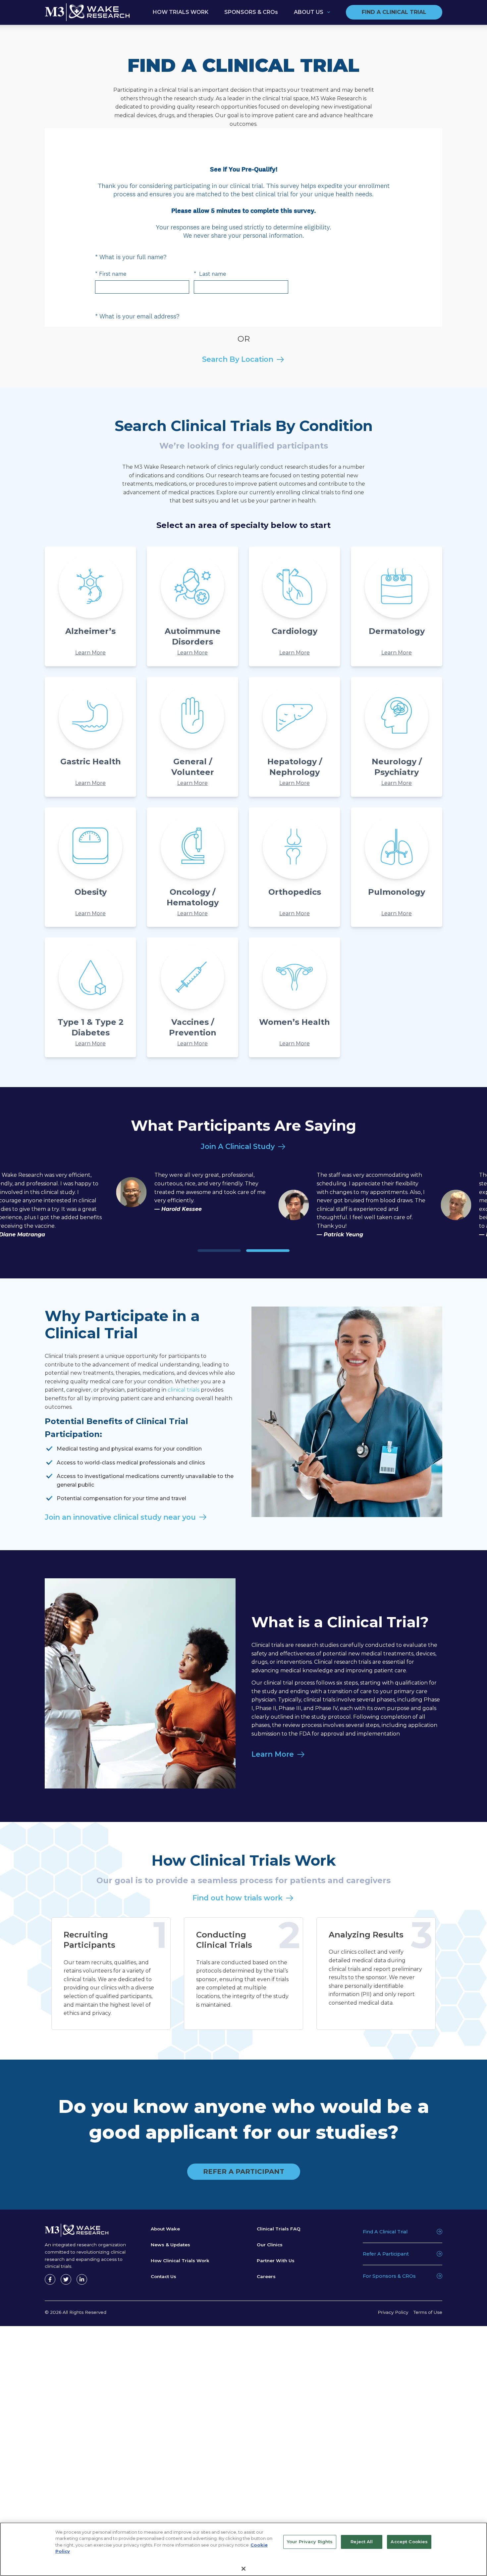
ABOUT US (309, 12)
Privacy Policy (393, 2312)
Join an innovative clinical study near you (120, 1517)
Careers (266, 2276)
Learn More (90, 653)
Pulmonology (397, 892)
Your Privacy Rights (310, 2542)
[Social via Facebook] (50, 2279)
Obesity (91, 892)
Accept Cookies (409, 2542)
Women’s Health (295, 1022)
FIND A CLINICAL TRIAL (394, 12)
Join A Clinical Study (238, 1146)
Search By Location (238, 359)
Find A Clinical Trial (385, 2232)
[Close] (243, 2569)
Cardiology (295, 631)
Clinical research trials (343, 1662)
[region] (243, 2549)
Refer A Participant (386, 2254)
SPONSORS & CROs (251, 12)
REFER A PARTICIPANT (244, 2171)
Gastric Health (91, 762)
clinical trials (184, 1390)
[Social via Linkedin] (82, 2279)
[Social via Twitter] (66, 2279)
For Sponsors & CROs (389, 2276)
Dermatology (397, 631)
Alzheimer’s (90, 631)
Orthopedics (295, 892)
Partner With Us (276, 2261)
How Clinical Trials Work (180, 2261)
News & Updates (170, 2245)
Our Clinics (270, 2245)
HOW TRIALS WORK (181, 12)
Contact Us (163, 2276)
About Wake (165, 2229)
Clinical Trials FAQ (279, 2229)
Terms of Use (428, 2312)
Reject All (362, 2542)
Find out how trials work (238, 1898)
